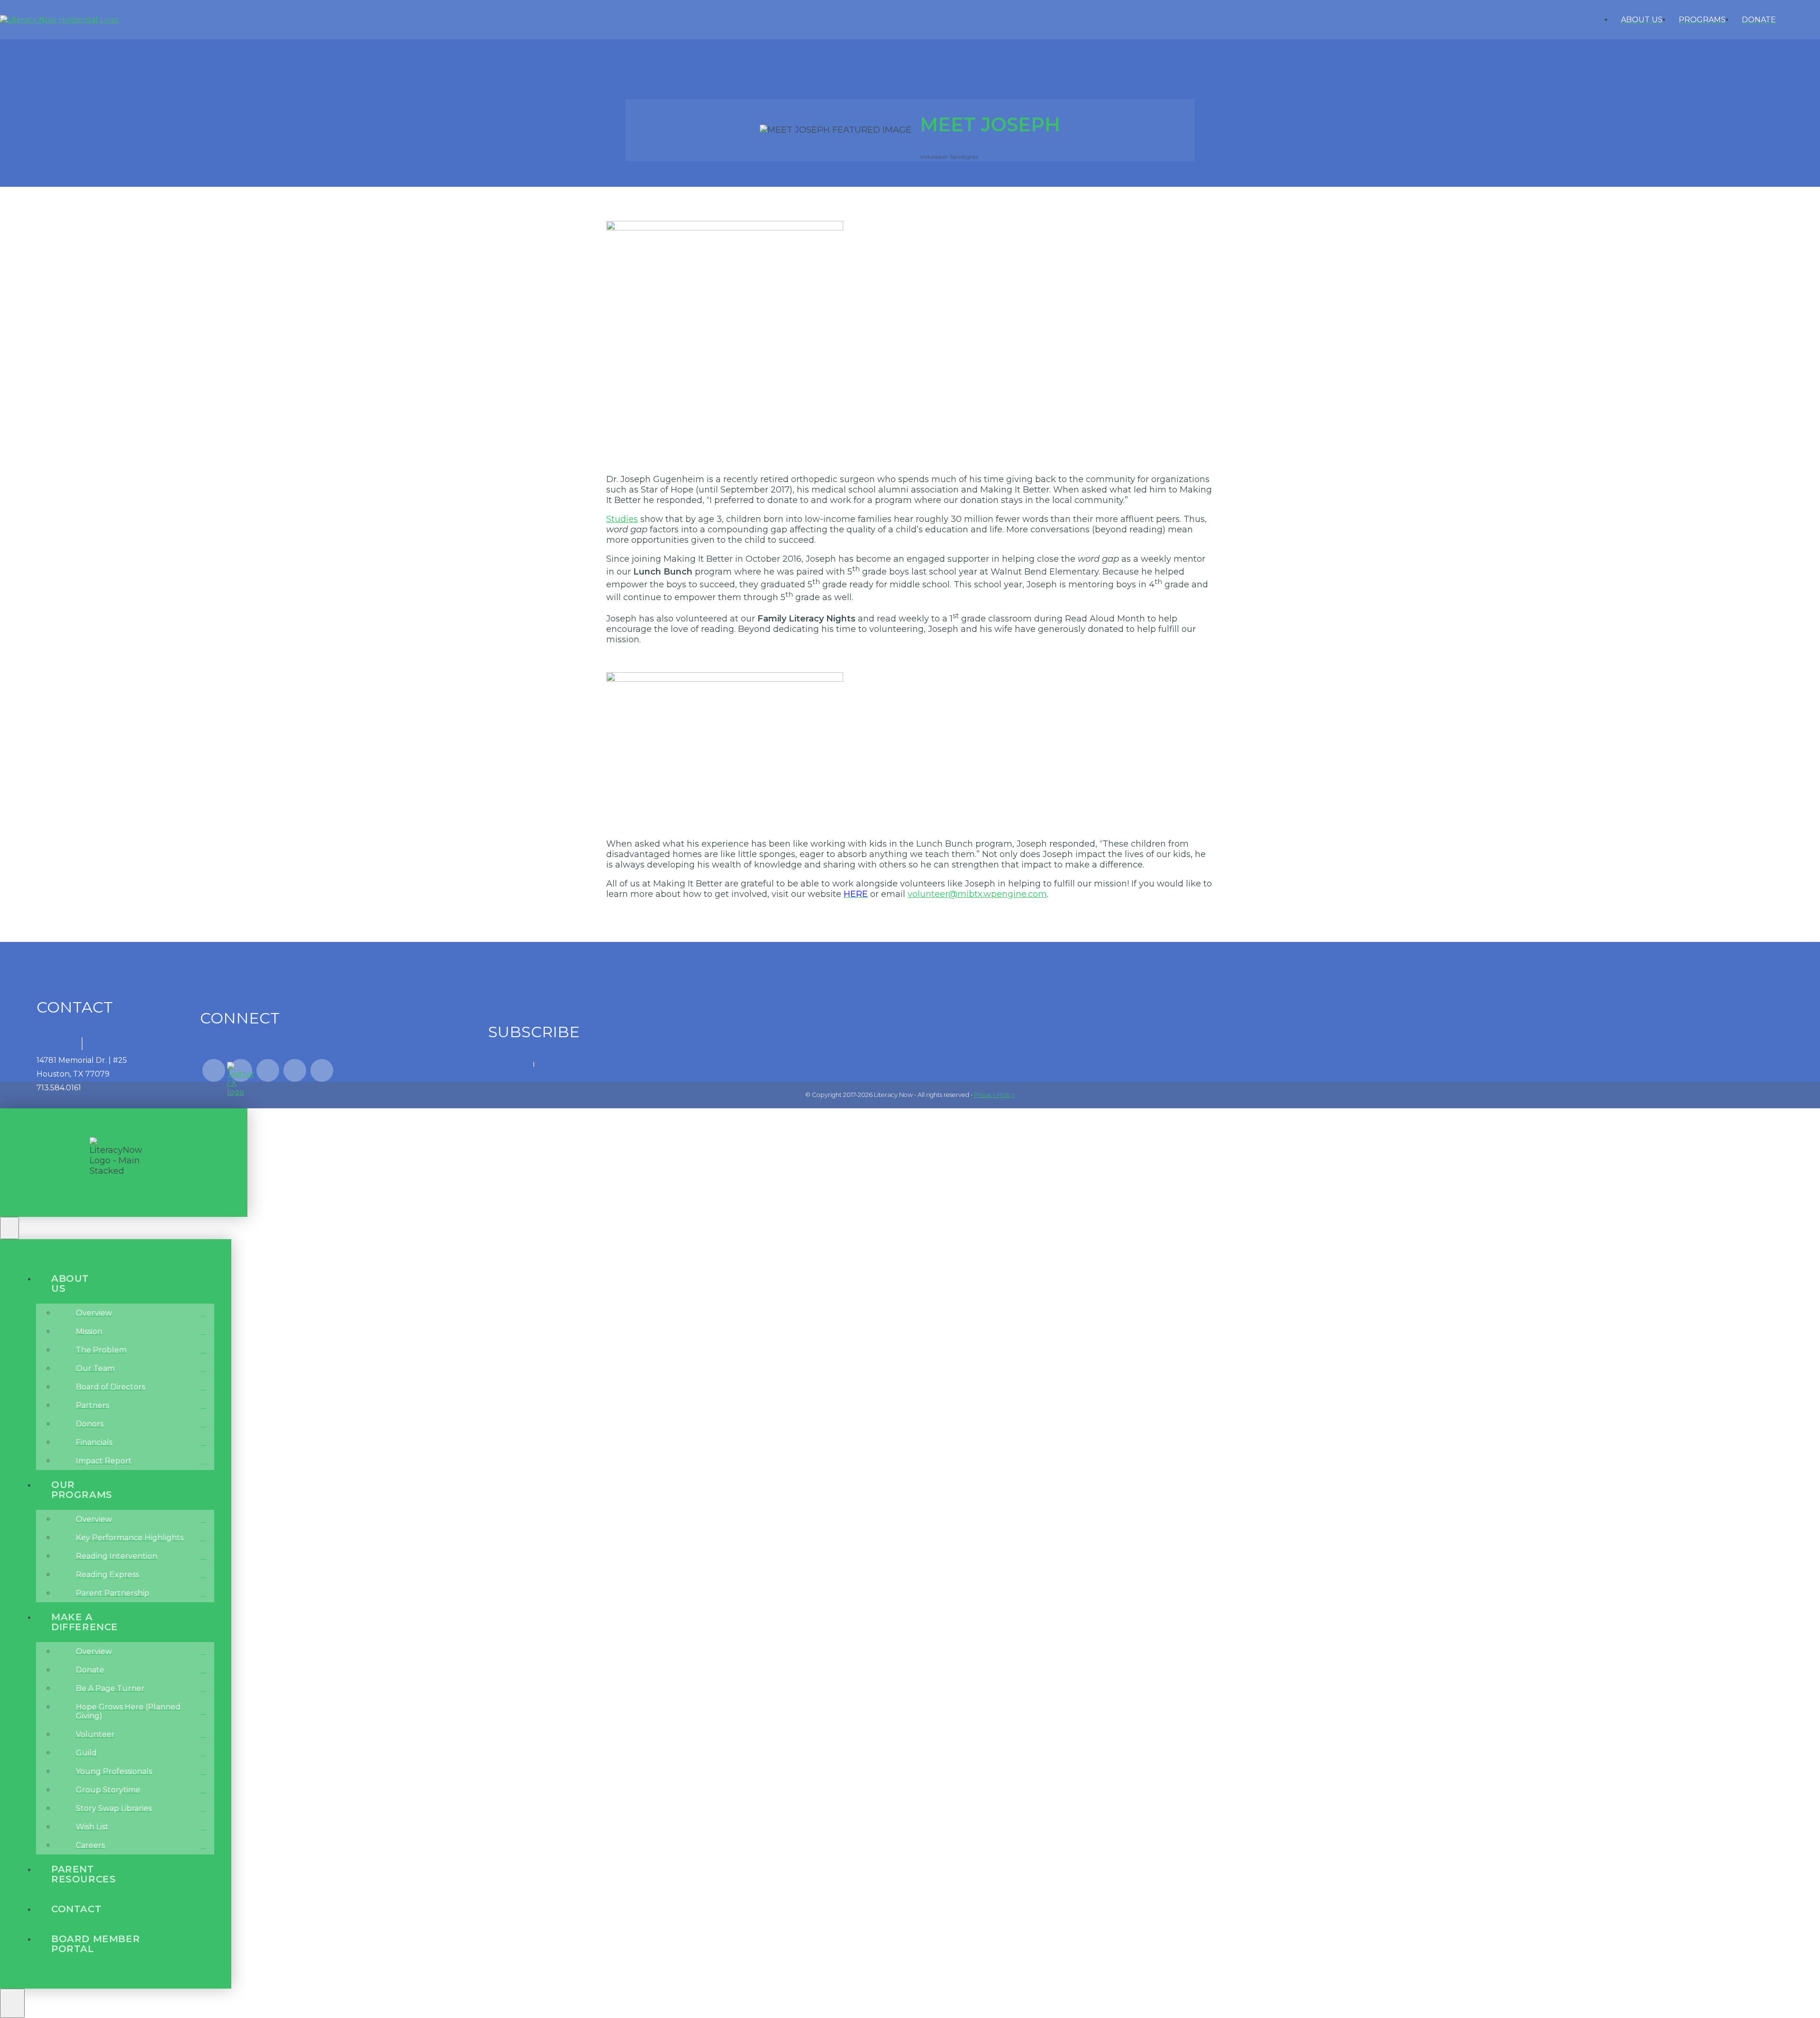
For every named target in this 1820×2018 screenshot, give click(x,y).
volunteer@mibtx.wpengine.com (977, 894)
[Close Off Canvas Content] (9, 1228)
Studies (622, 519)
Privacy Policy (994, 1095)
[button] (1810, 20)
